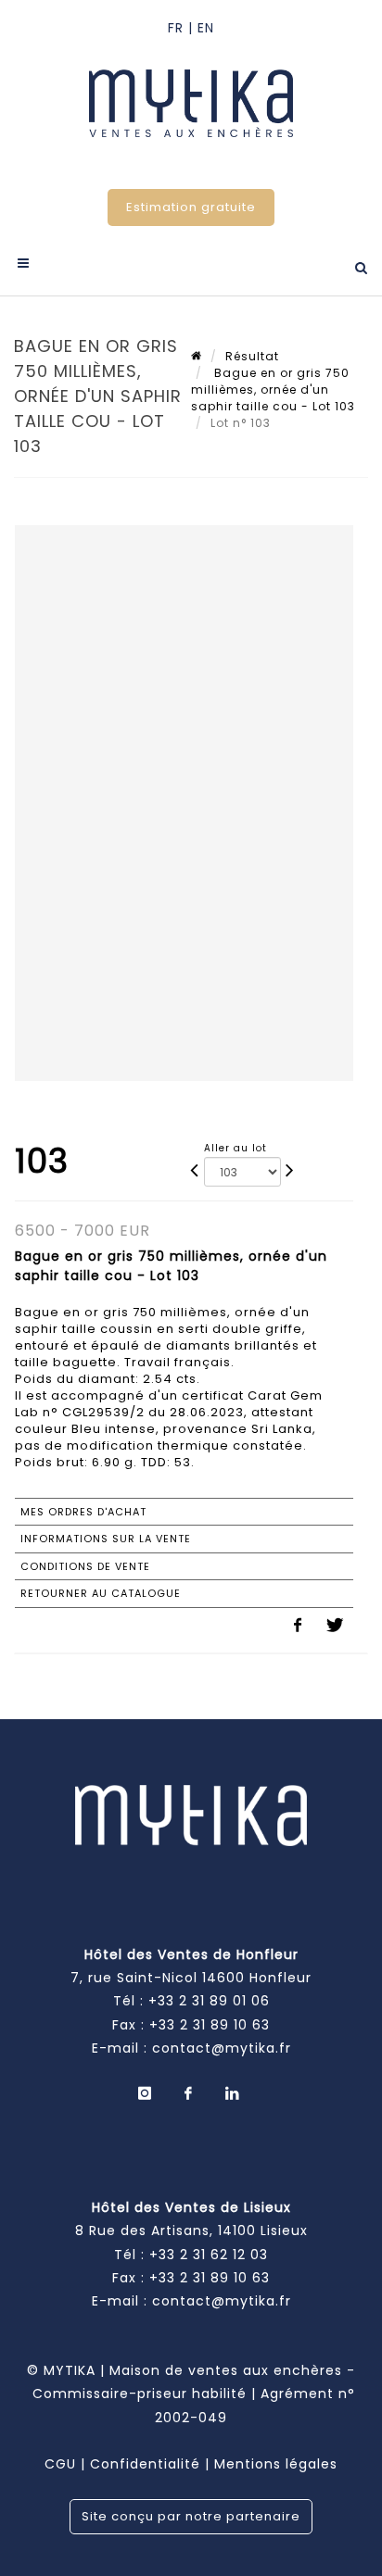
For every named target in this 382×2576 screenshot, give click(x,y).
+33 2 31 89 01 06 (209, 2001)
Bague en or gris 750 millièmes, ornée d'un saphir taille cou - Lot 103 (273, 390)
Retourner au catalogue (101, 1593)
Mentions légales (276, 2464)
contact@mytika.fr (222, 2048)
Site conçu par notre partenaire (191, 2516)
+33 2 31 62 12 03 (209, 2255)
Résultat (252, 356)
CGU (60, 2464)
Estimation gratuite (191, 207)
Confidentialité (145, 2464)
